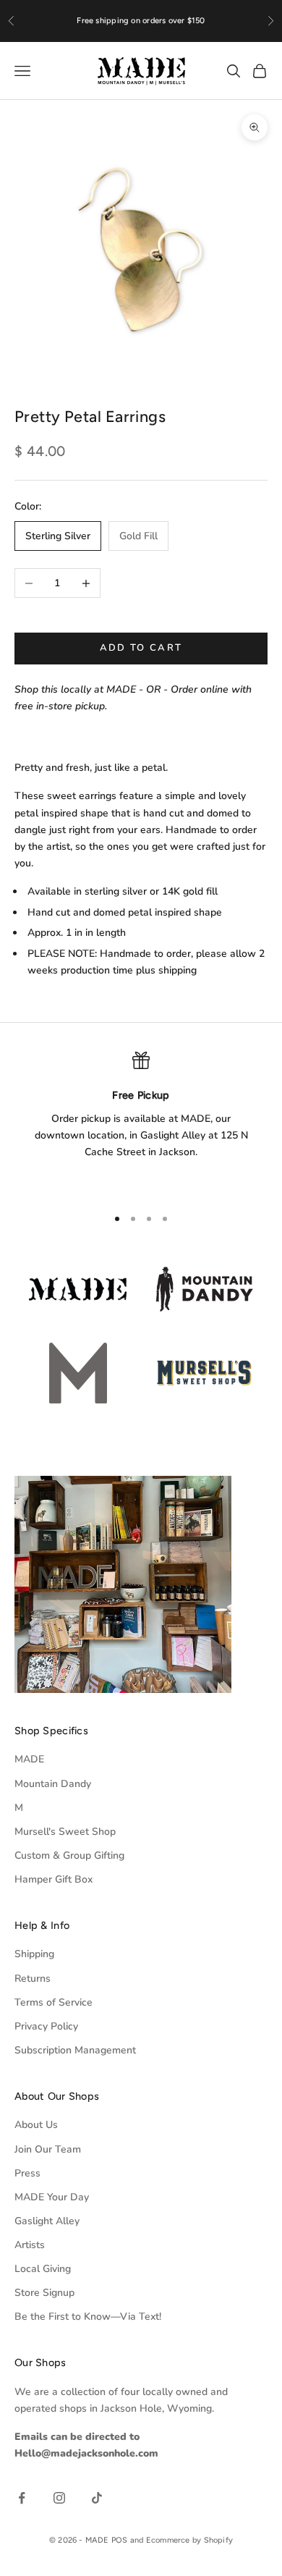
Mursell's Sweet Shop (65, 1832)
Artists (30, 2245)
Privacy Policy (46, 2026)
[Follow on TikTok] (97, 2498)
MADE (29, 1759)
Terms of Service (54, 2002)
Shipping (34, 1954)
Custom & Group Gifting (69, 1855)
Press (27, 2173)
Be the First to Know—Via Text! (88, 2317)
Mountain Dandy (53, 1784)
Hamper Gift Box (54, 1879)
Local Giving (43, 2269)
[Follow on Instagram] (59, 2498)
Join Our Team (48, 2149)
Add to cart (141, 648)
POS (120, 2540)
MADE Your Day (52, 2197)
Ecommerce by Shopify (189, 2540)
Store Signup (44, 2293)
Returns (33, 1979)
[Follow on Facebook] (22, 2498)
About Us (36, 2125)
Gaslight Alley (47, 2221)
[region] (141, 1123)
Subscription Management (75, 2050)
